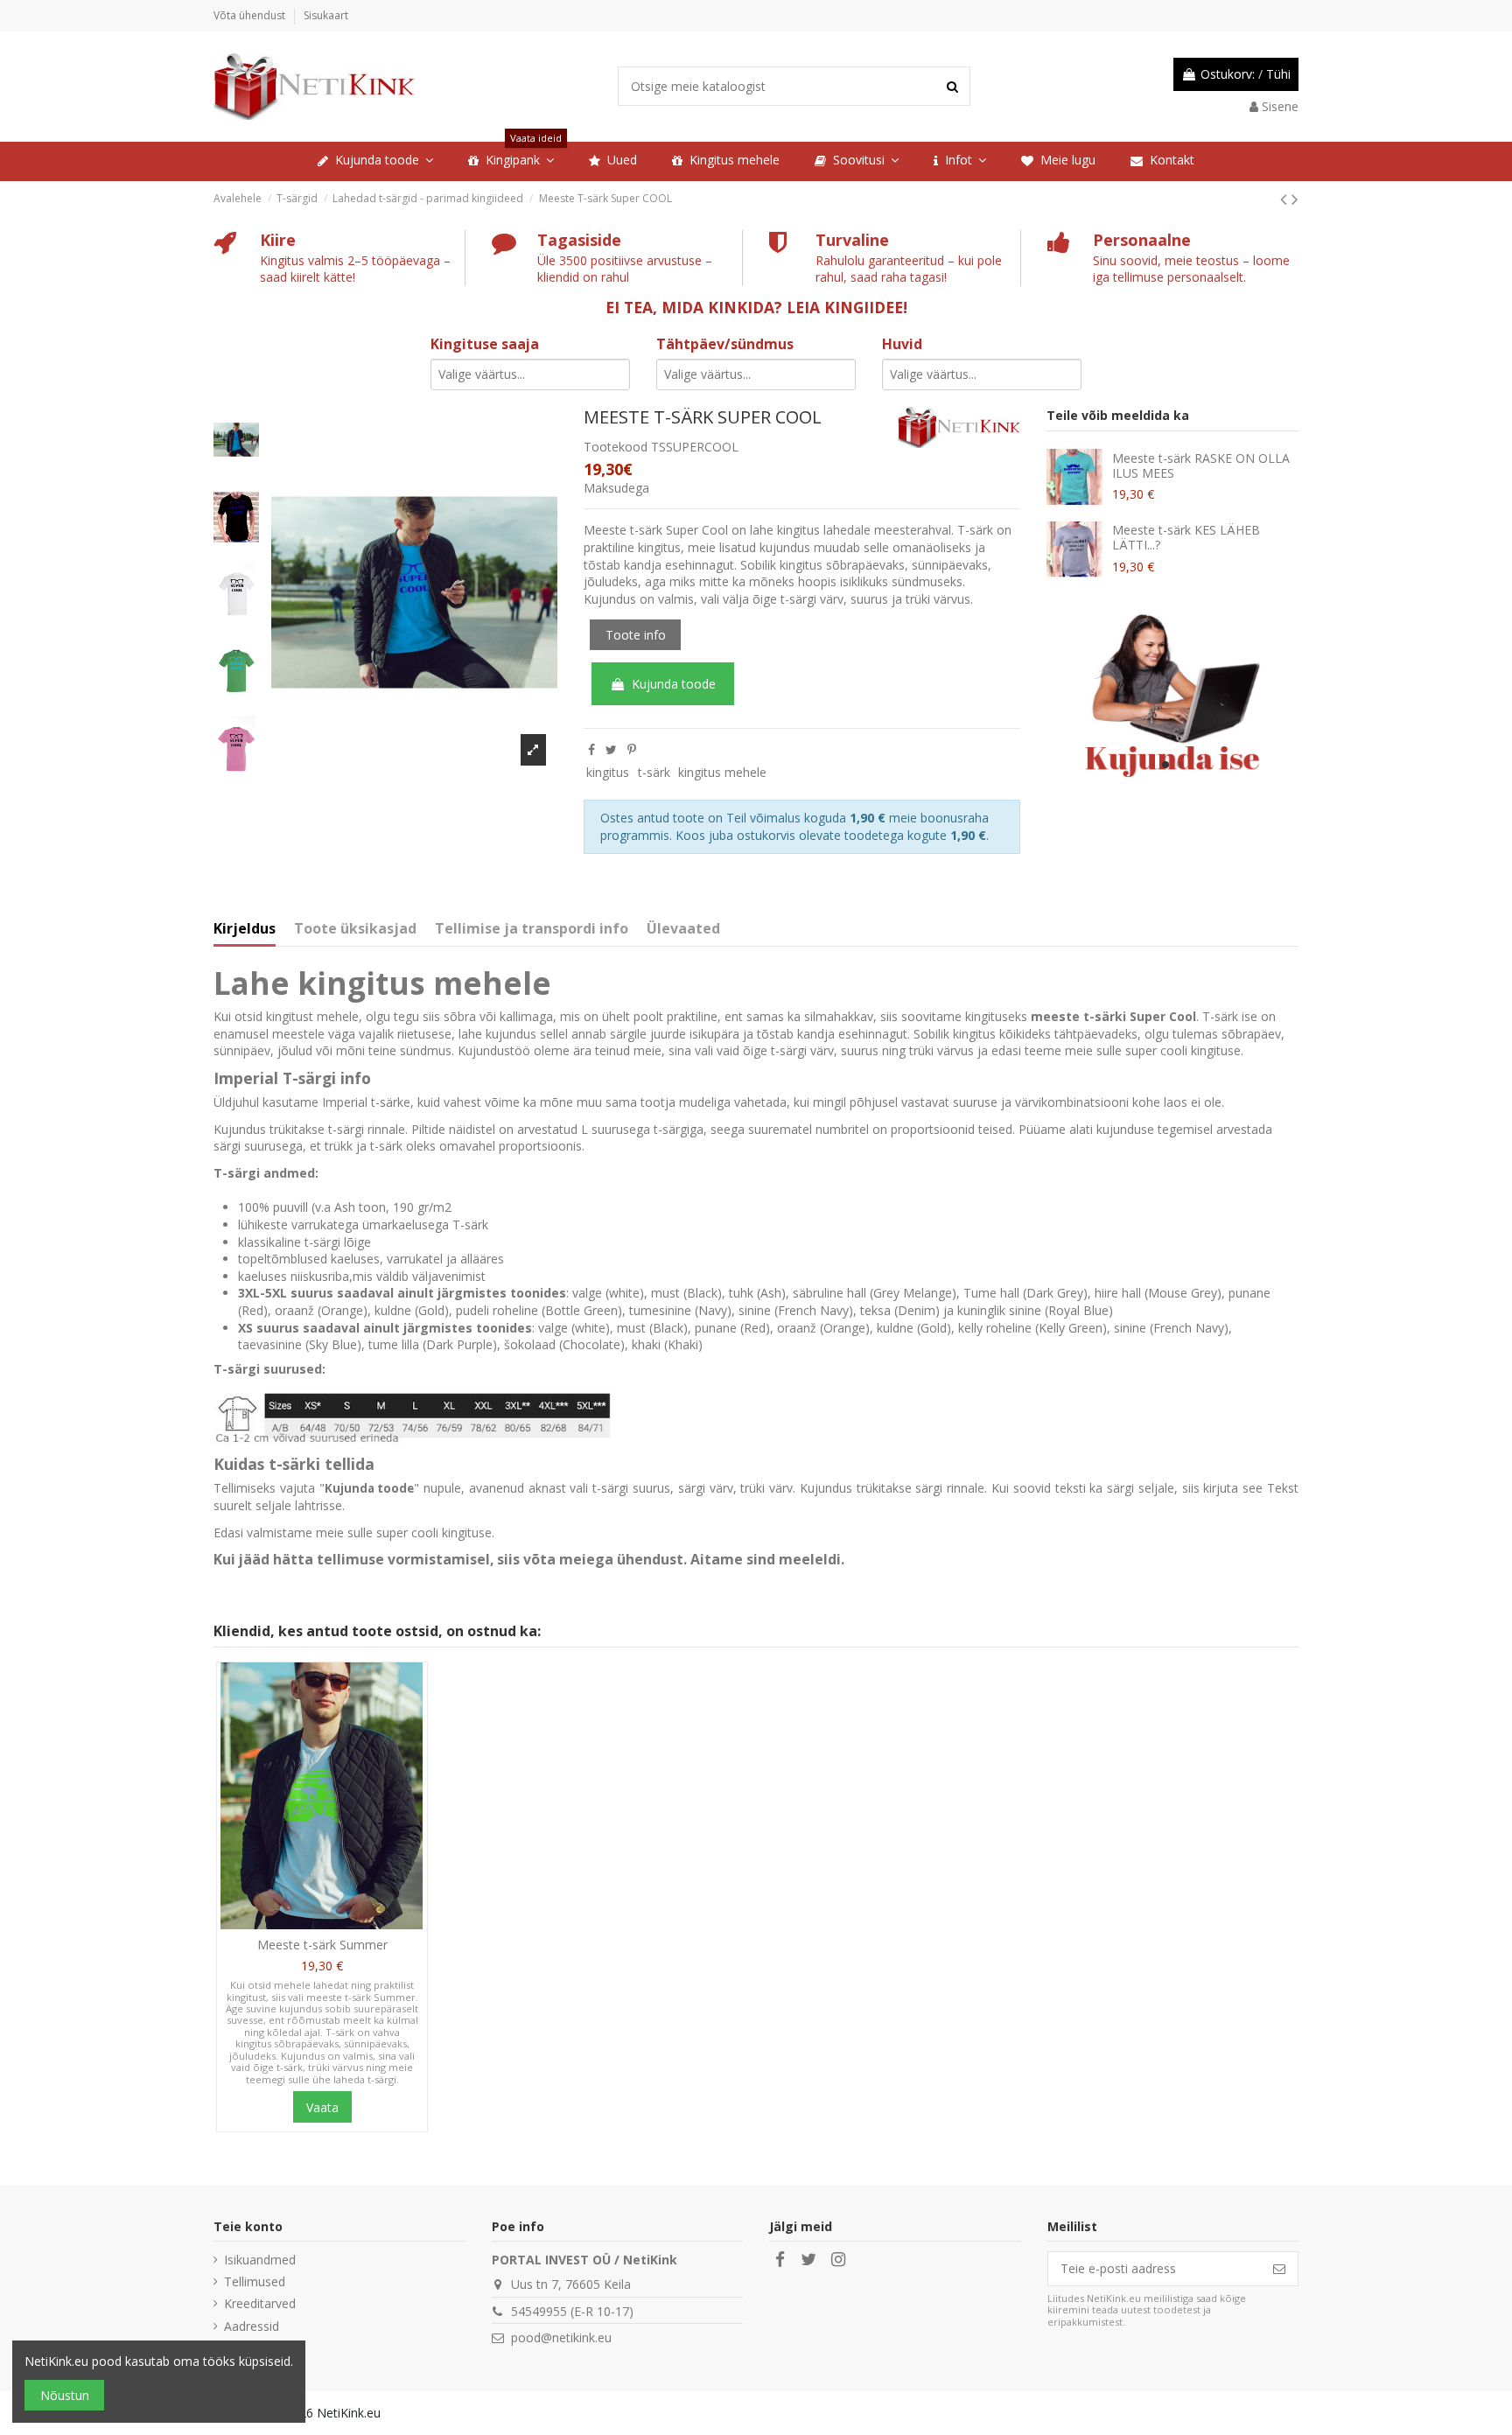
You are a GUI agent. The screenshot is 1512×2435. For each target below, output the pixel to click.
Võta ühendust (251, 15)
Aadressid (252, 2326)
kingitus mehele (722, 772)
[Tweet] (611, 749)
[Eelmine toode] (1286, 199)
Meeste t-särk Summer (322, 1945)
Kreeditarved (260, 2303)
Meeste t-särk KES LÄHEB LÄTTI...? (1186, 537)
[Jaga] (591, 749)
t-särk (654, 772)
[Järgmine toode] (1295, 199)
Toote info (636, 635)
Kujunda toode (674, 684)
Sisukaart (326, 15)
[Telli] (1279, 2269)
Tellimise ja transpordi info (532, 929)
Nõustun (65, 2395)
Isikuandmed (260, 2260)
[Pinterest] (632, 749)
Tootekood (616, 447)
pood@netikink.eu (561, 2337)
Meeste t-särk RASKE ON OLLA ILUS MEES (1201, 465)
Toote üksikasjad (355, 929)
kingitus (608, 772)
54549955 (539, 2311)
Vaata (322, 2107)
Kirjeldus (245, 929)
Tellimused (255, 2281)
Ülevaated (683, 929)
